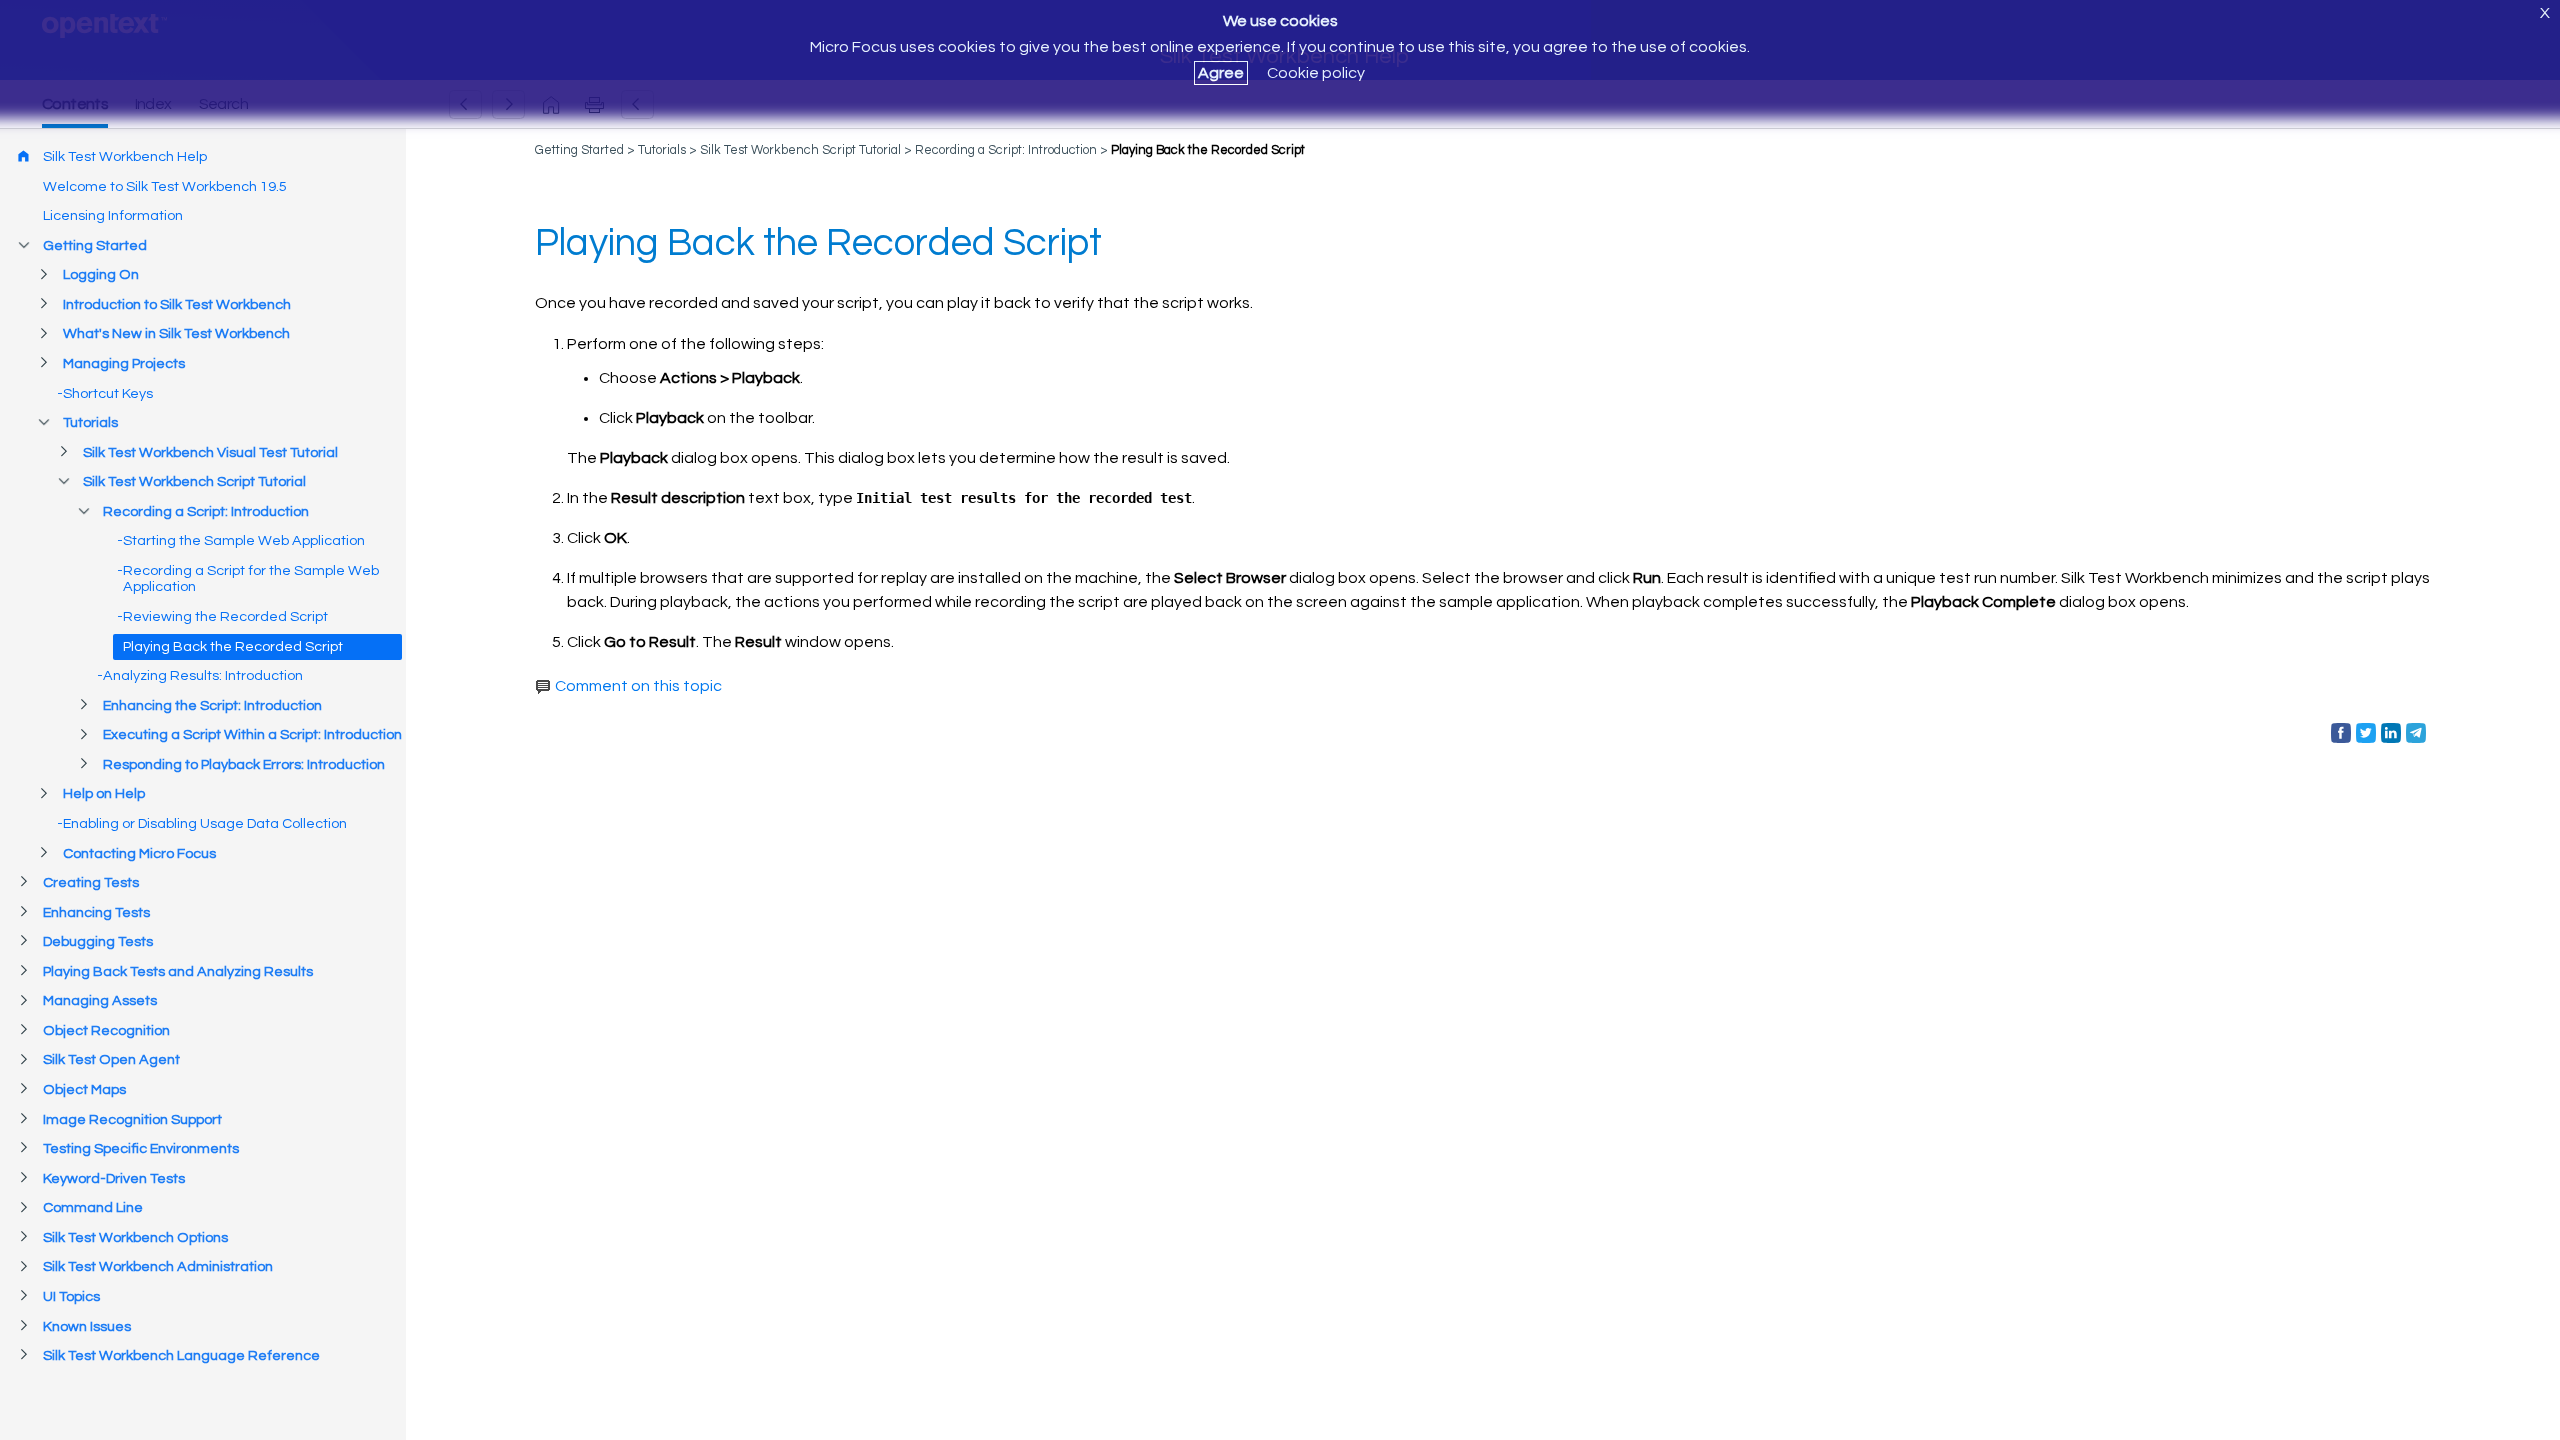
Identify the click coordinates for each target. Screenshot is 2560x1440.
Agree (1221, 73)
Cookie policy (1316, 73)
